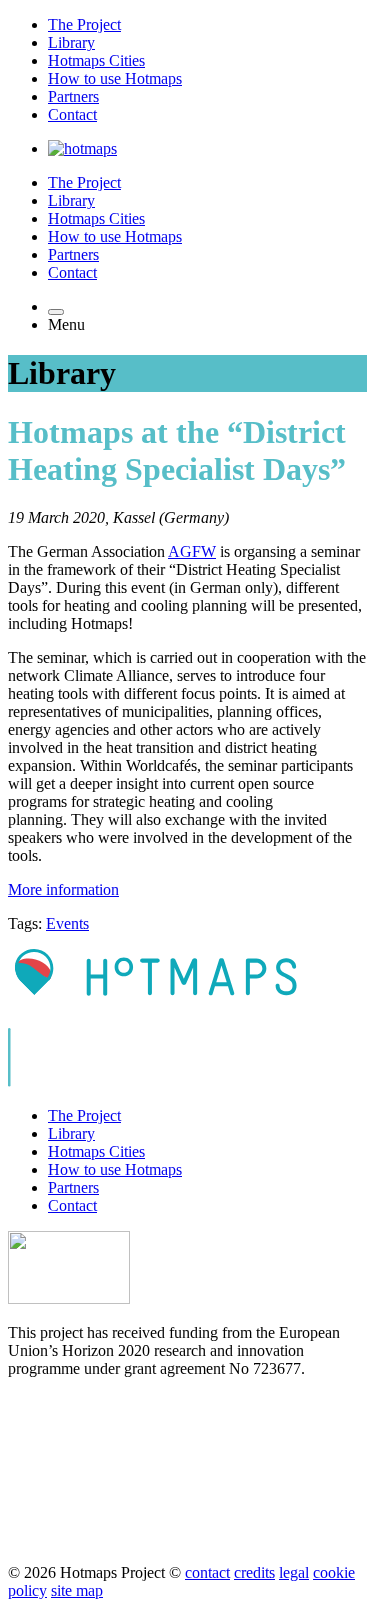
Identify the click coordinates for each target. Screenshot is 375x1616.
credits (254, 1572)
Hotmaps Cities (96, 60)
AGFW (192, 551)
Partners (73, 96)
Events (67, 923)
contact (207, 1572)
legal (294, 1572)
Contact (72, 114)
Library (71, 42)
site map (77, 1590)
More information (63, 889)
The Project (84, 24)
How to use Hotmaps (115, 78)
